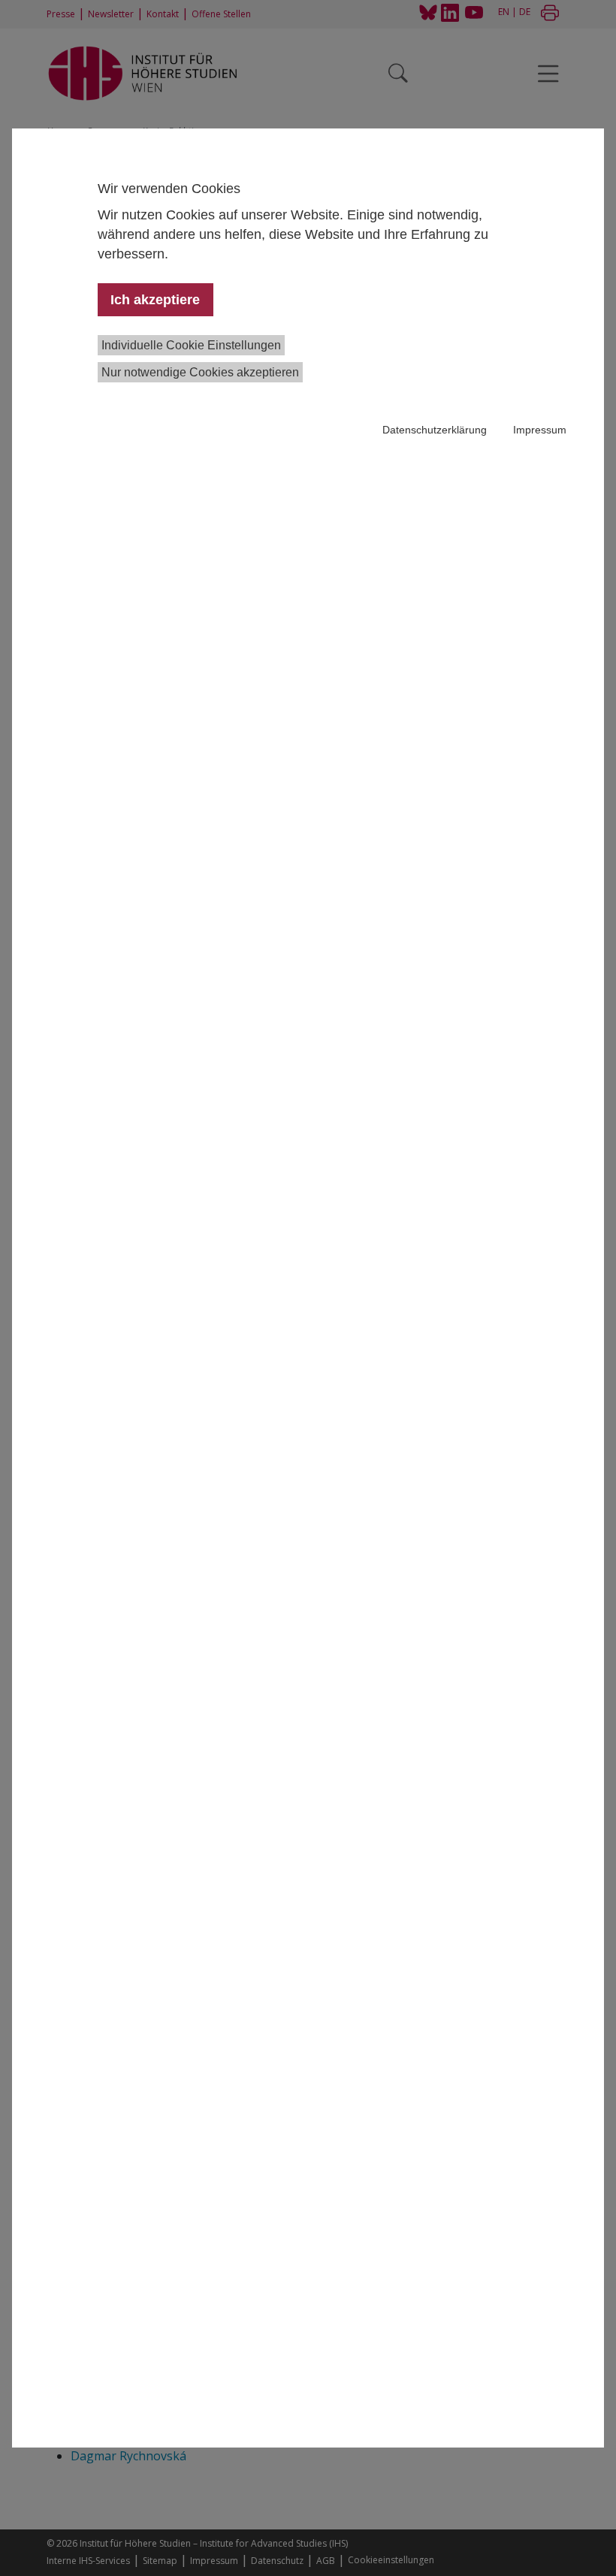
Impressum (540, 430)
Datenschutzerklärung (435, 430)
